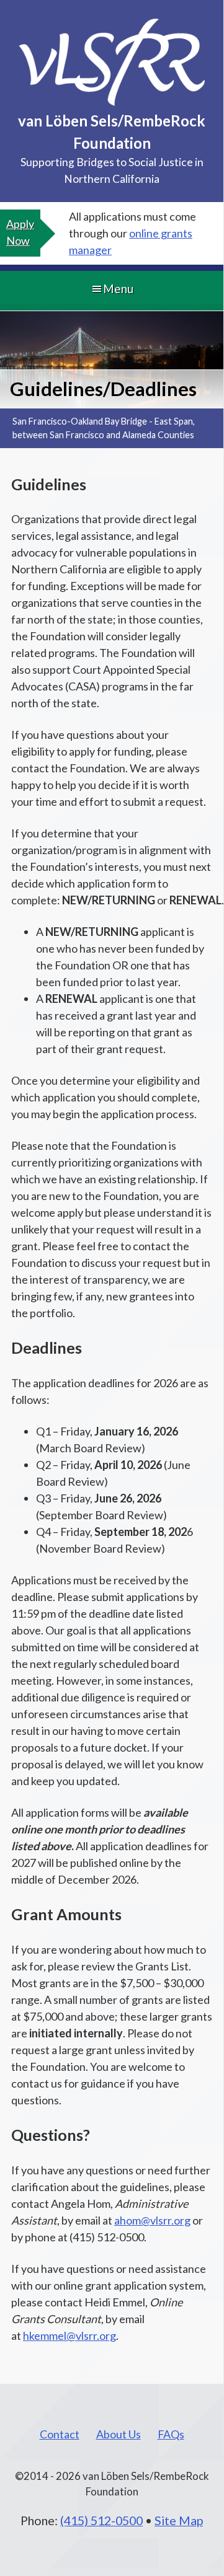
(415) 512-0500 (101, 2520)
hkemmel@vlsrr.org (69, 2336)
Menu (118, 289)
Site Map (179, 2520)
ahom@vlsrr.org (152, 2220)
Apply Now (20, 232)
